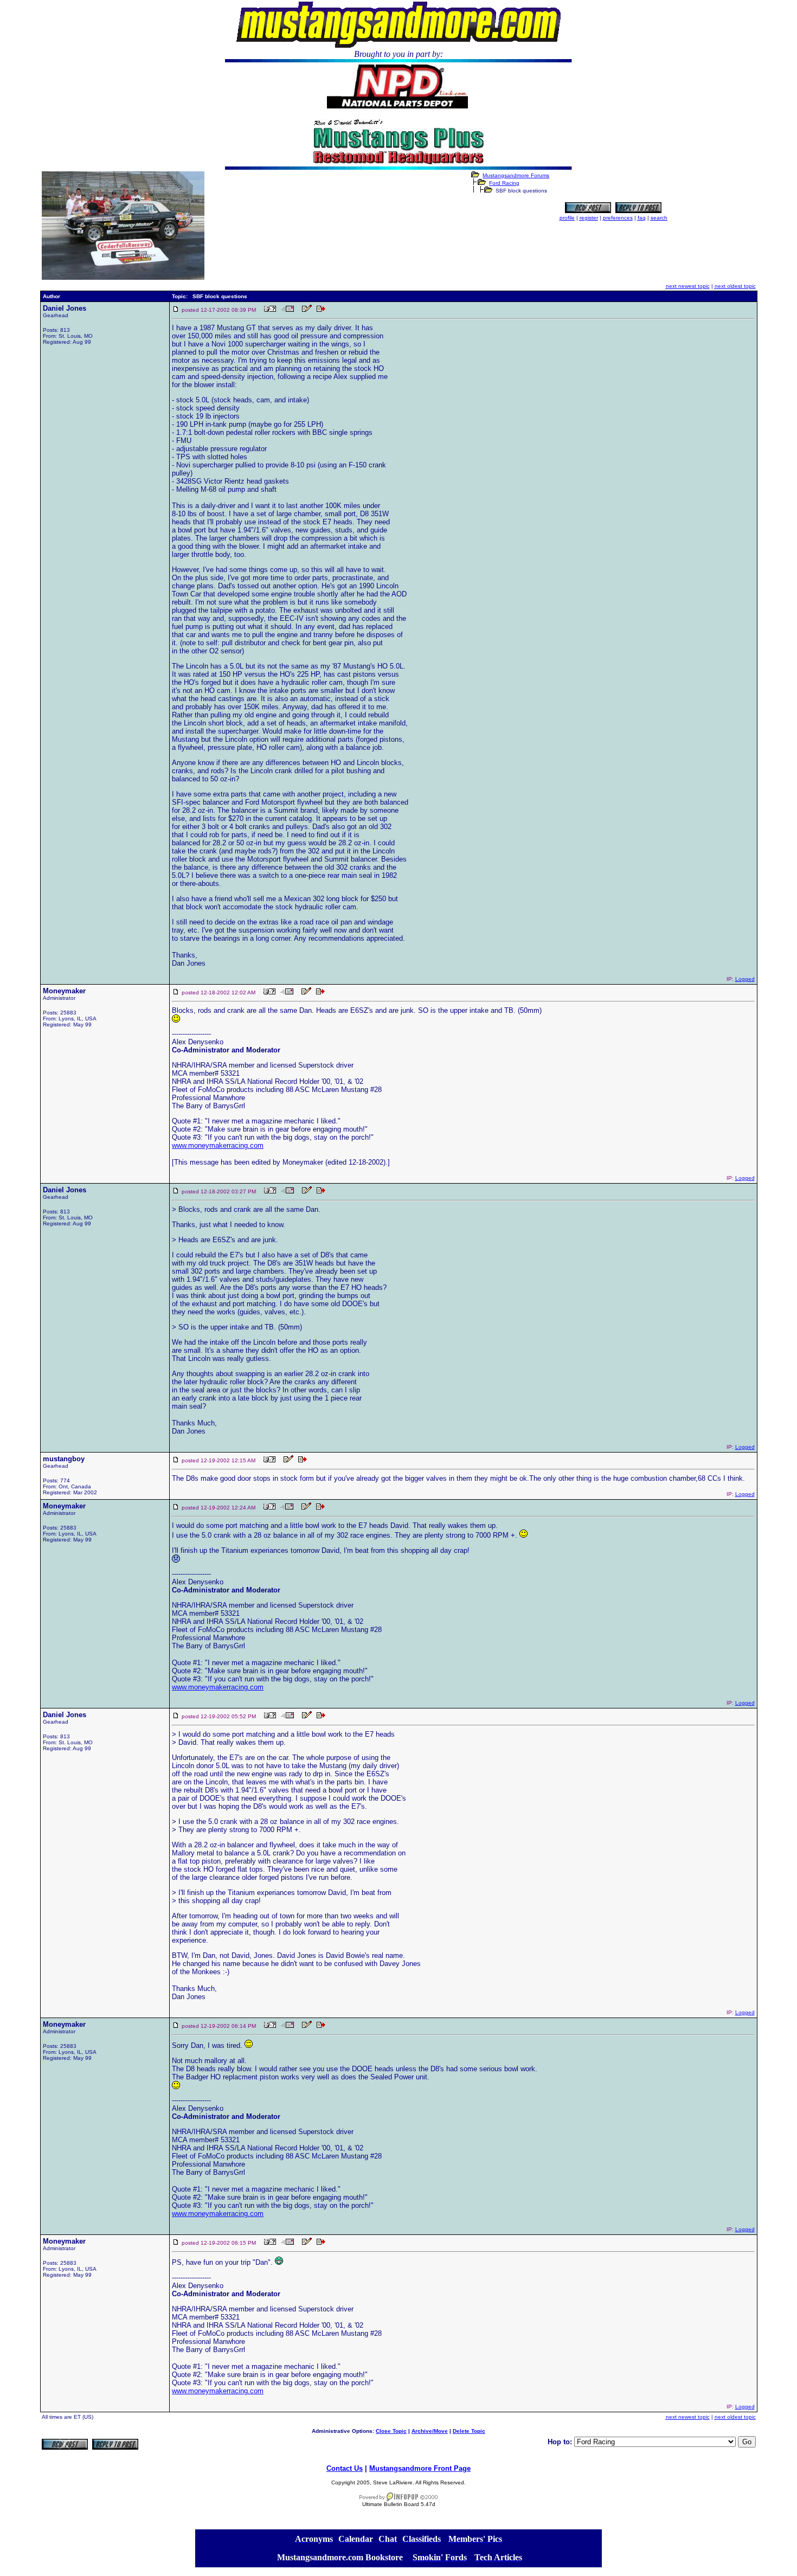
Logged (745, 979)
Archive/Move (430, 2431)
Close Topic (391, 2431)
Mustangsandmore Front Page (420, 2468)
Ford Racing (504, 183)
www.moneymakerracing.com (218, 1145)
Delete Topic (469, 2431)
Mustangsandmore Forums (516, 175)
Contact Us (345, 2468)
